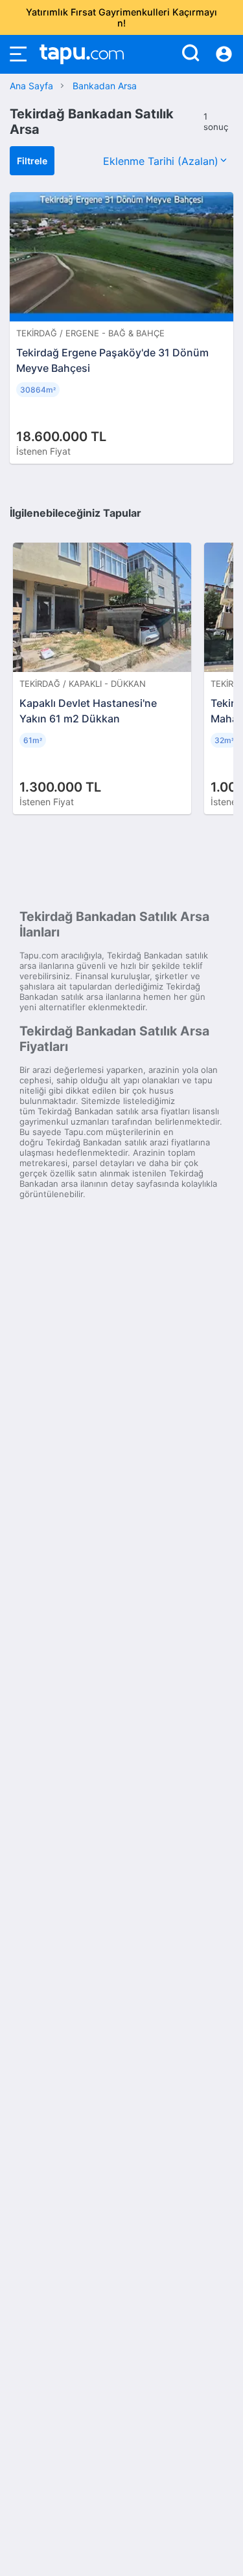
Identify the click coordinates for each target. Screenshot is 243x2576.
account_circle (224, 54)
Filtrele (32, 161)
